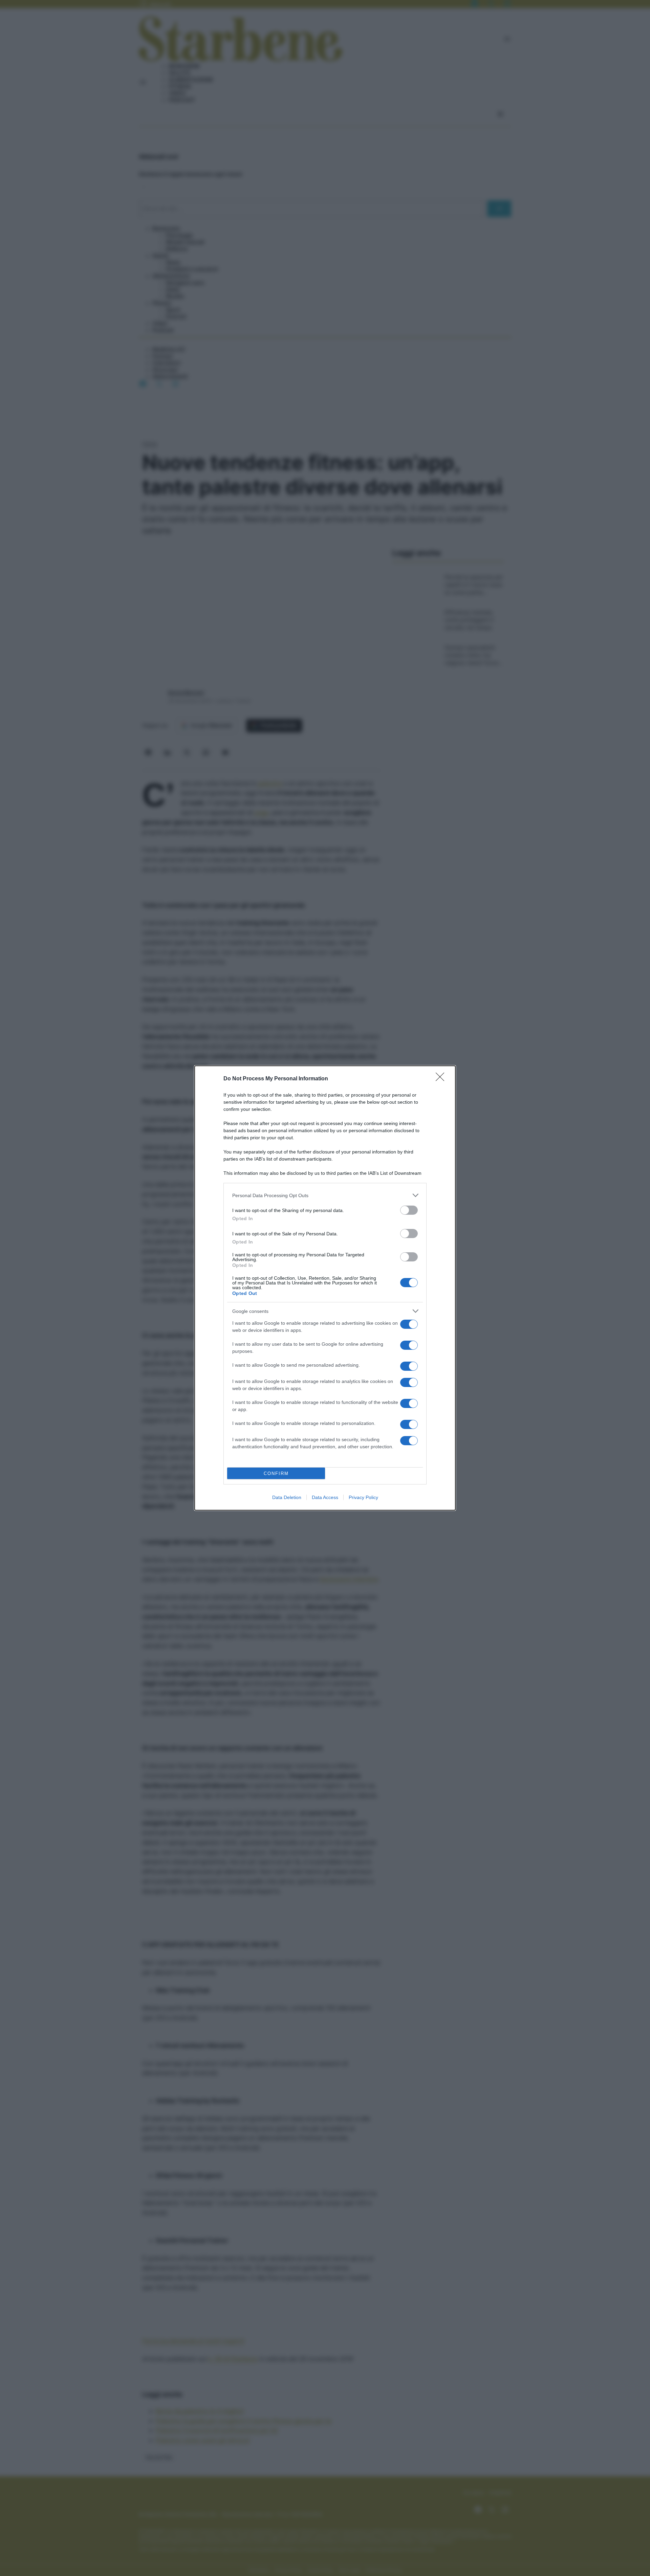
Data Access (325, 1497)
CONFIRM (276, 1473)
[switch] (409, 1210)
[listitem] (325, 1195)
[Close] (442, 1079)
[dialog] (325, 1288)
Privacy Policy (363, 1497)
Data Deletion (287, 1497)
